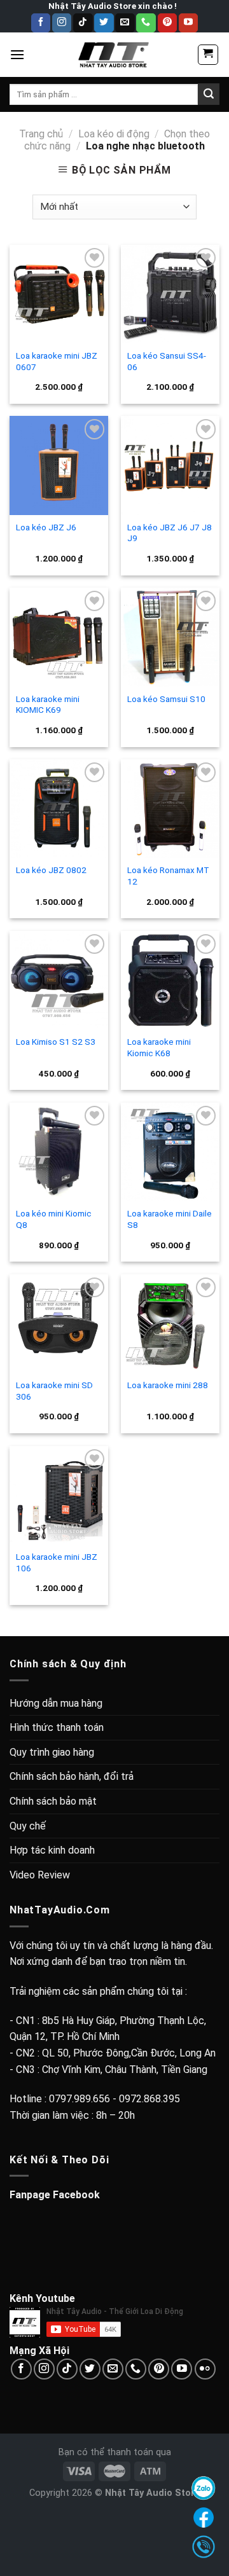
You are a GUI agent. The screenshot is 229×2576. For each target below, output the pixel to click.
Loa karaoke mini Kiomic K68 (159, 1047)
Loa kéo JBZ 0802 (51, 870)
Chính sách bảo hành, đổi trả (72, 1776)
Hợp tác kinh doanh (52, 1850)
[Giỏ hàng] (208, 55)
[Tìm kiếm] (209, 94)
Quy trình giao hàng (52, 1752)
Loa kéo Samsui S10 (166, 699)
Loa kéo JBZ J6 (46, 527)
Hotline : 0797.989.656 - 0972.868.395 (95, 2099)
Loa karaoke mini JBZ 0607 (57, 361)
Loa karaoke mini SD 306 (54, 1391)
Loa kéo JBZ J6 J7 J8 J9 (170, 533)
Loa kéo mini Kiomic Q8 (54, 1219)
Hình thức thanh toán (57, 1727)
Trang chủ (41, 134)
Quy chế (28, 1826)
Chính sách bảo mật (53, 1801)
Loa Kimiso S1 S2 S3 (56, 1042)
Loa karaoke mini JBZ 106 (57, 1562)
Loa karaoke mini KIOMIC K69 (48, 705)
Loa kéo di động (114, 134)
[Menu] (17, 54)
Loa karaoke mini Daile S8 (170, 1219)
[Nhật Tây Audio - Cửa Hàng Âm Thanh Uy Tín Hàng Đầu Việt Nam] (114, 55)
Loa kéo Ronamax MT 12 (168, 876)
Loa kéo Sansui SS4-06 (167, 361)
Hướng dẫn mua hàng (56, 1703)
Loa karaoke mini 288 (168, 1385)
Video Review (40, 1875)
